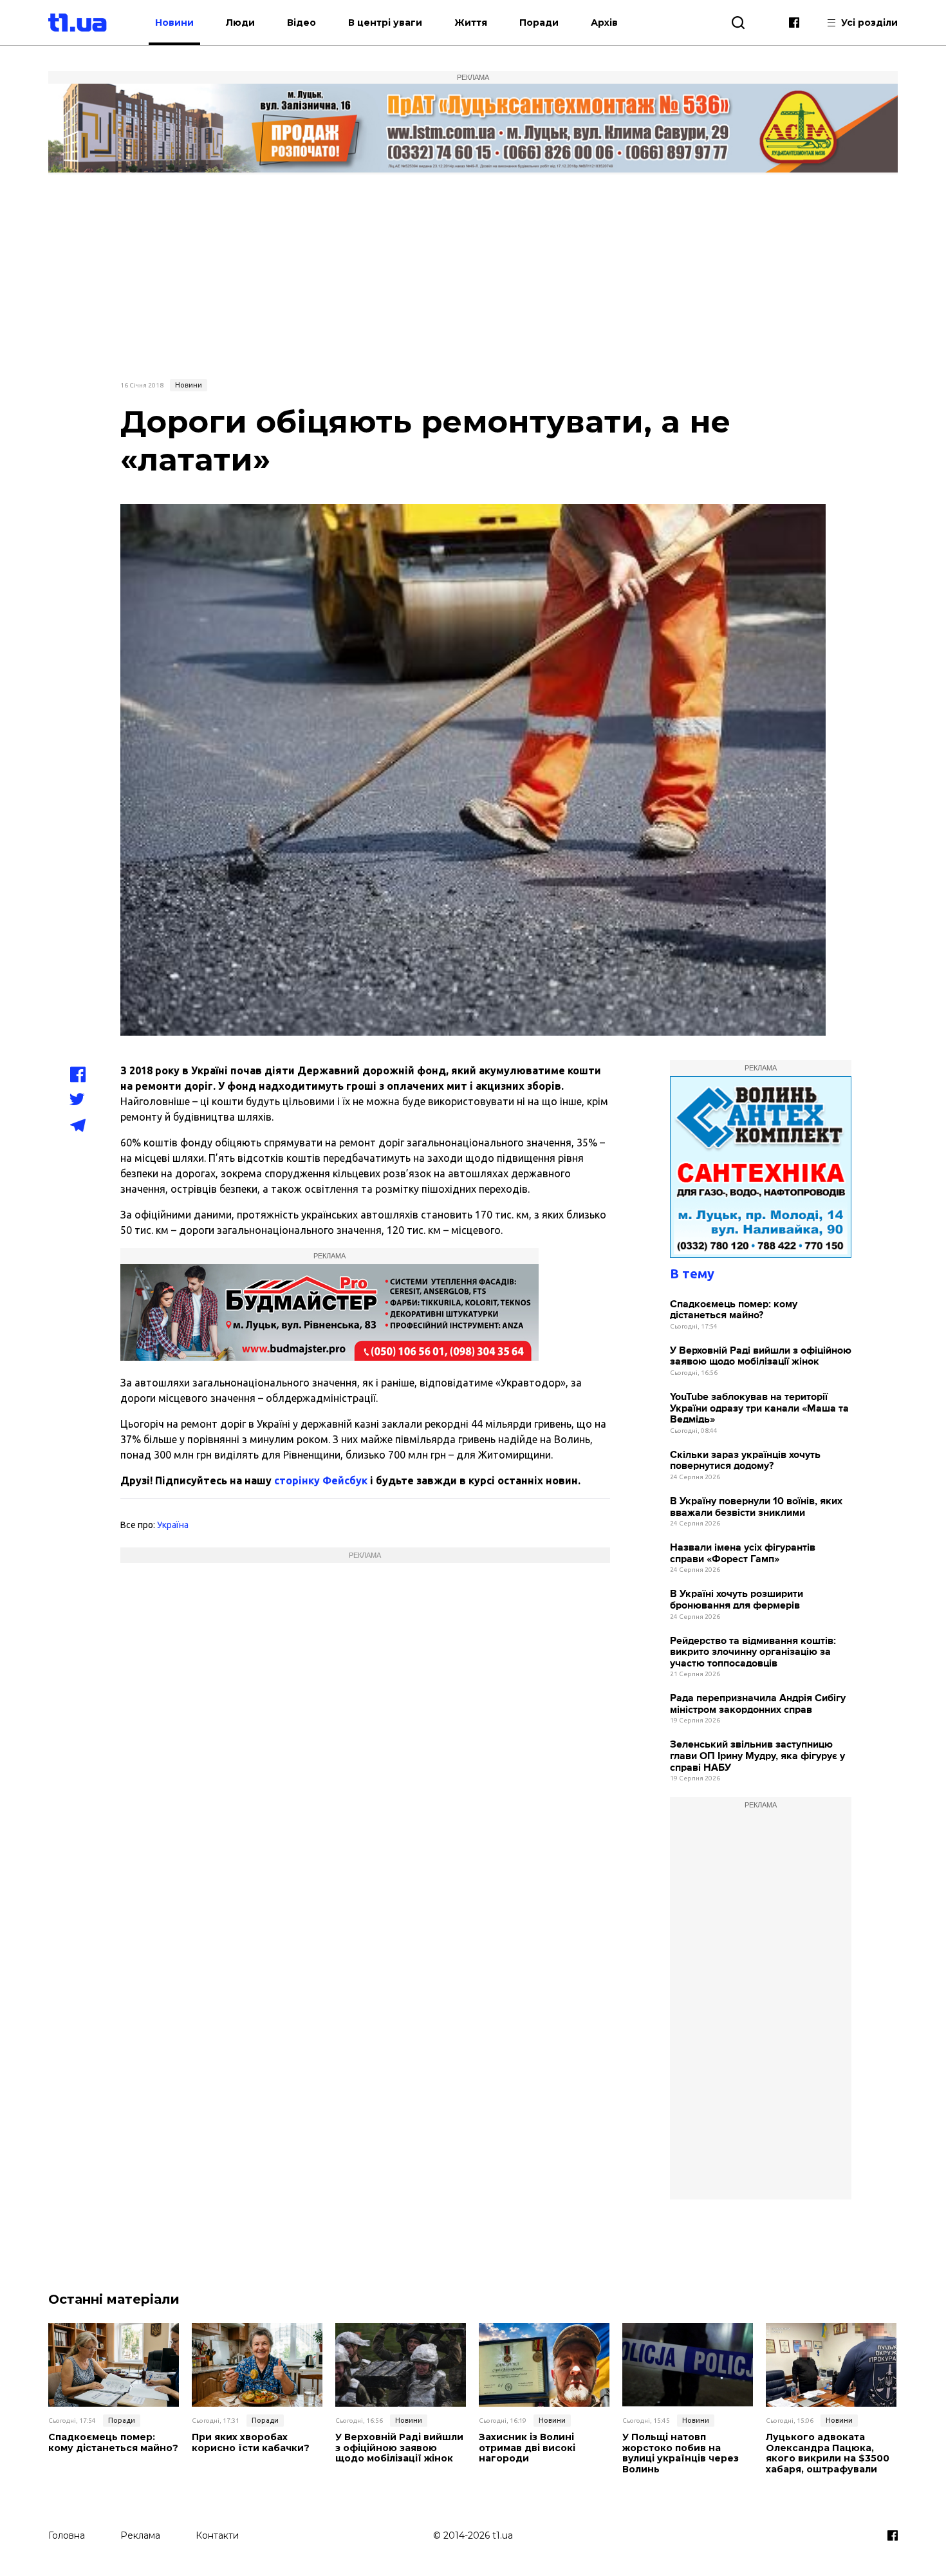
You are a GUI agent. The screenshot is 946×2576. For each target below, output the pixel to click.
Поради (539, 23)
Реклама (140, 2535)
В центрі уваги (385, 23)
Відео (301, 23)
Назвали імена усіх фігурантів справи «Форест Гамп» (743, 1554)
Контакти (217, 2535)
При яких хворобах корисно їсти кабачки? (251, 2443)
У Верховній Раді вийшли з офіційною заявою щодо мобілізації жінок (761, 1357)
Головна (67, 2535)
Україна (173, 1525)
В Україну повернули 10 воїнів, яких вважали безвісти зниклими (756, 1507)
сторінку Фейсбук (321, 1480)
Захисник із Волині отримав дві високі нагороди (527, 2448)
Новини (174, 23)
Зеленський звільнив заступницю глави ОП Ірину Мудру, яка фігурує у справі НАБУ (757, 1756)
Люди (240, 23)
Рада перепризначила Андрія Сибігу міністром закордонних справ (758, 1704)
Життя (471, 23)
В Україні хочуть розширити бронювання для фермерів (737, 1600)
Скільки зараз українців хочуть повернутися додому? (745, 1461)
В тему (692, 1274)
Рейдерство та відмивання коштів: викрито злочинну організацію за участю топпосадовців (753, 1652)
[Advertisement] (473, 275)
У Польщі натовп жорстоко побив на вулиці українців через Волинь (681, 2453)
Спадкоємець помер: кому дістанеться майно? (734, 1310)
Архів (604, 23)
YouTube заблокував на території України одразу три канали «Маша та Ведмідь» (759, 1408)
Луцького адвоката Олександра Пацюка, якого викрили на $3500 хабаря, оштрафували (828, 2453)
